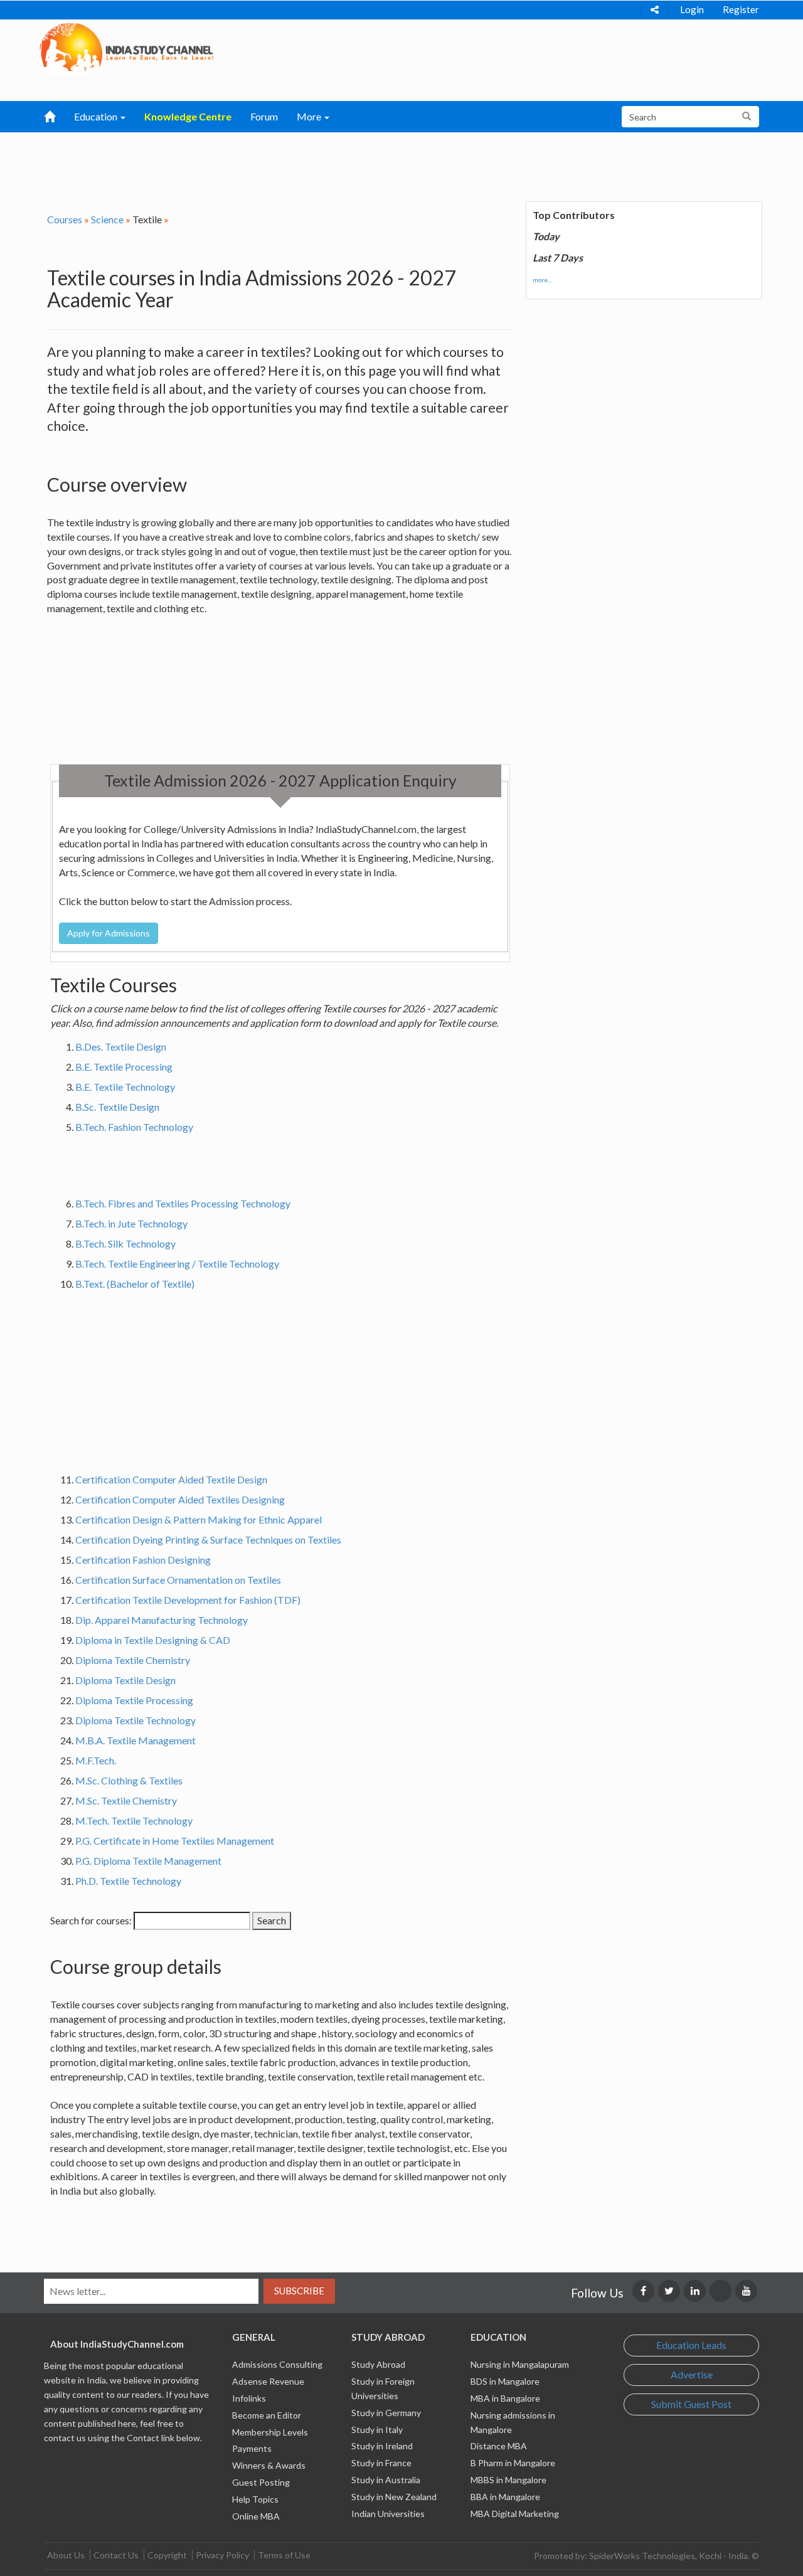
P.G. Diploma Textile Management (148, 1861)
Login (692, 9)
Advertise (692, 2374)
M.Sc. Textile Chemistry (126, 1800)
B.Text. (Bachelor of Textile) (135, 1284)
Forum (264, 116)
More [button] (310, 116)
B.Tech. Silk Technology (125, 1243)
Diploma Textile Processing (134, 1700)
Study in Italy (377, 2430)
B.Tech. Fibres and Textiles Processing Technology (183, 1203)
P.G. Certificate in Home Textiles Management (175, 1841)
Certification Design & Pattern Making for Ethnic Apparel (199, 1519)
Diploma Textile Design (125, 1680)
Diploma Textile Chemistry (133, 1660)
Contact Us (116, 2555)
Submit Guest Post (691, 2404)
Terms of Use (284, 2555)
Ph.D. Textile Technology (128, 1881)
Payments (252, 2448)
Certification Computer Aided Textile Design (171, 1479)
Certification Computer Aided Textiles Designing (180, 1499)
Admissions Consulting (277, 2364)
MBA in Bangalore (505, 2398)
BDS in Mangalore (505, 2381)
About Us (66, 2555)
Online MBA (256, 2516)
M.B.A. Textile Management (136, 1740)
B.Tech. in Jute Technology (131, 1223)
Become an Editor (267, 2415)
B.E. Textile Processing (124, 1067)
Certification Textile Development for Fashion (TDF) (188, 1600)
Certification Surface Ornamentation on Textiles (178, 1580)
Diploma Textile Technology (136, 1720)
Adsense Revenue (268, 2381)
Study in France (381, 2463)
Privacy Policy (222, 2555)
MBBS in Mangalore (508, 2480)
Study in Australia (386, 2480)
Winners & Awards (269, 2465)
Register (741, 9)
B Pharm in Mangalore (513, 2463)
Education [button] (97, 116)
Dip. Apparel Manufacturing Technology (162, 1620)
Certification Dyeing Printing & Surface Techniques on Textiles (208, 1540)
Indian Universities (388, 2514)
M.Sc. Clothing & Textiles (129, 1780)
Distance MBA (499, 2446)
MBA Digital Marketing (515, 2514)
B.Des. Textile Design (121, 1047)
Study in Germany (386, 2413)
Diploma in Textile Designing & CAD (153, 1640)
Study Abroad (378, 2364)
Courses (65, 219)
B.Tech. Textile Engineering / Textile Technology (177, 1264)
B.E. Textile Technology (125, 1087)
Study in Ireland (382, 2446)
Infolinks (249, 2398)
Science (107, 219)
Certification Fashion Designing (143, 1560)
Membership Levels (270, 2432)
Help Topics (255, 2499)
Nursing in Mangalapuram (520, 2364)
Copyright (167, 2555)
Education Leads (691, 2345)
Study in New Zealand (394, 2497)
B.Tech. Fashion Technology (134, 1127)
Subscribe (299, 2291)
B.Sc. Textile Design (117, 1107)
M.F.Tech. (96, 1760)
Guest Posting (261, 2482)
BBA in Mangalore (505, 2497)
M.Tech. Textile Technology (134, 1821)
